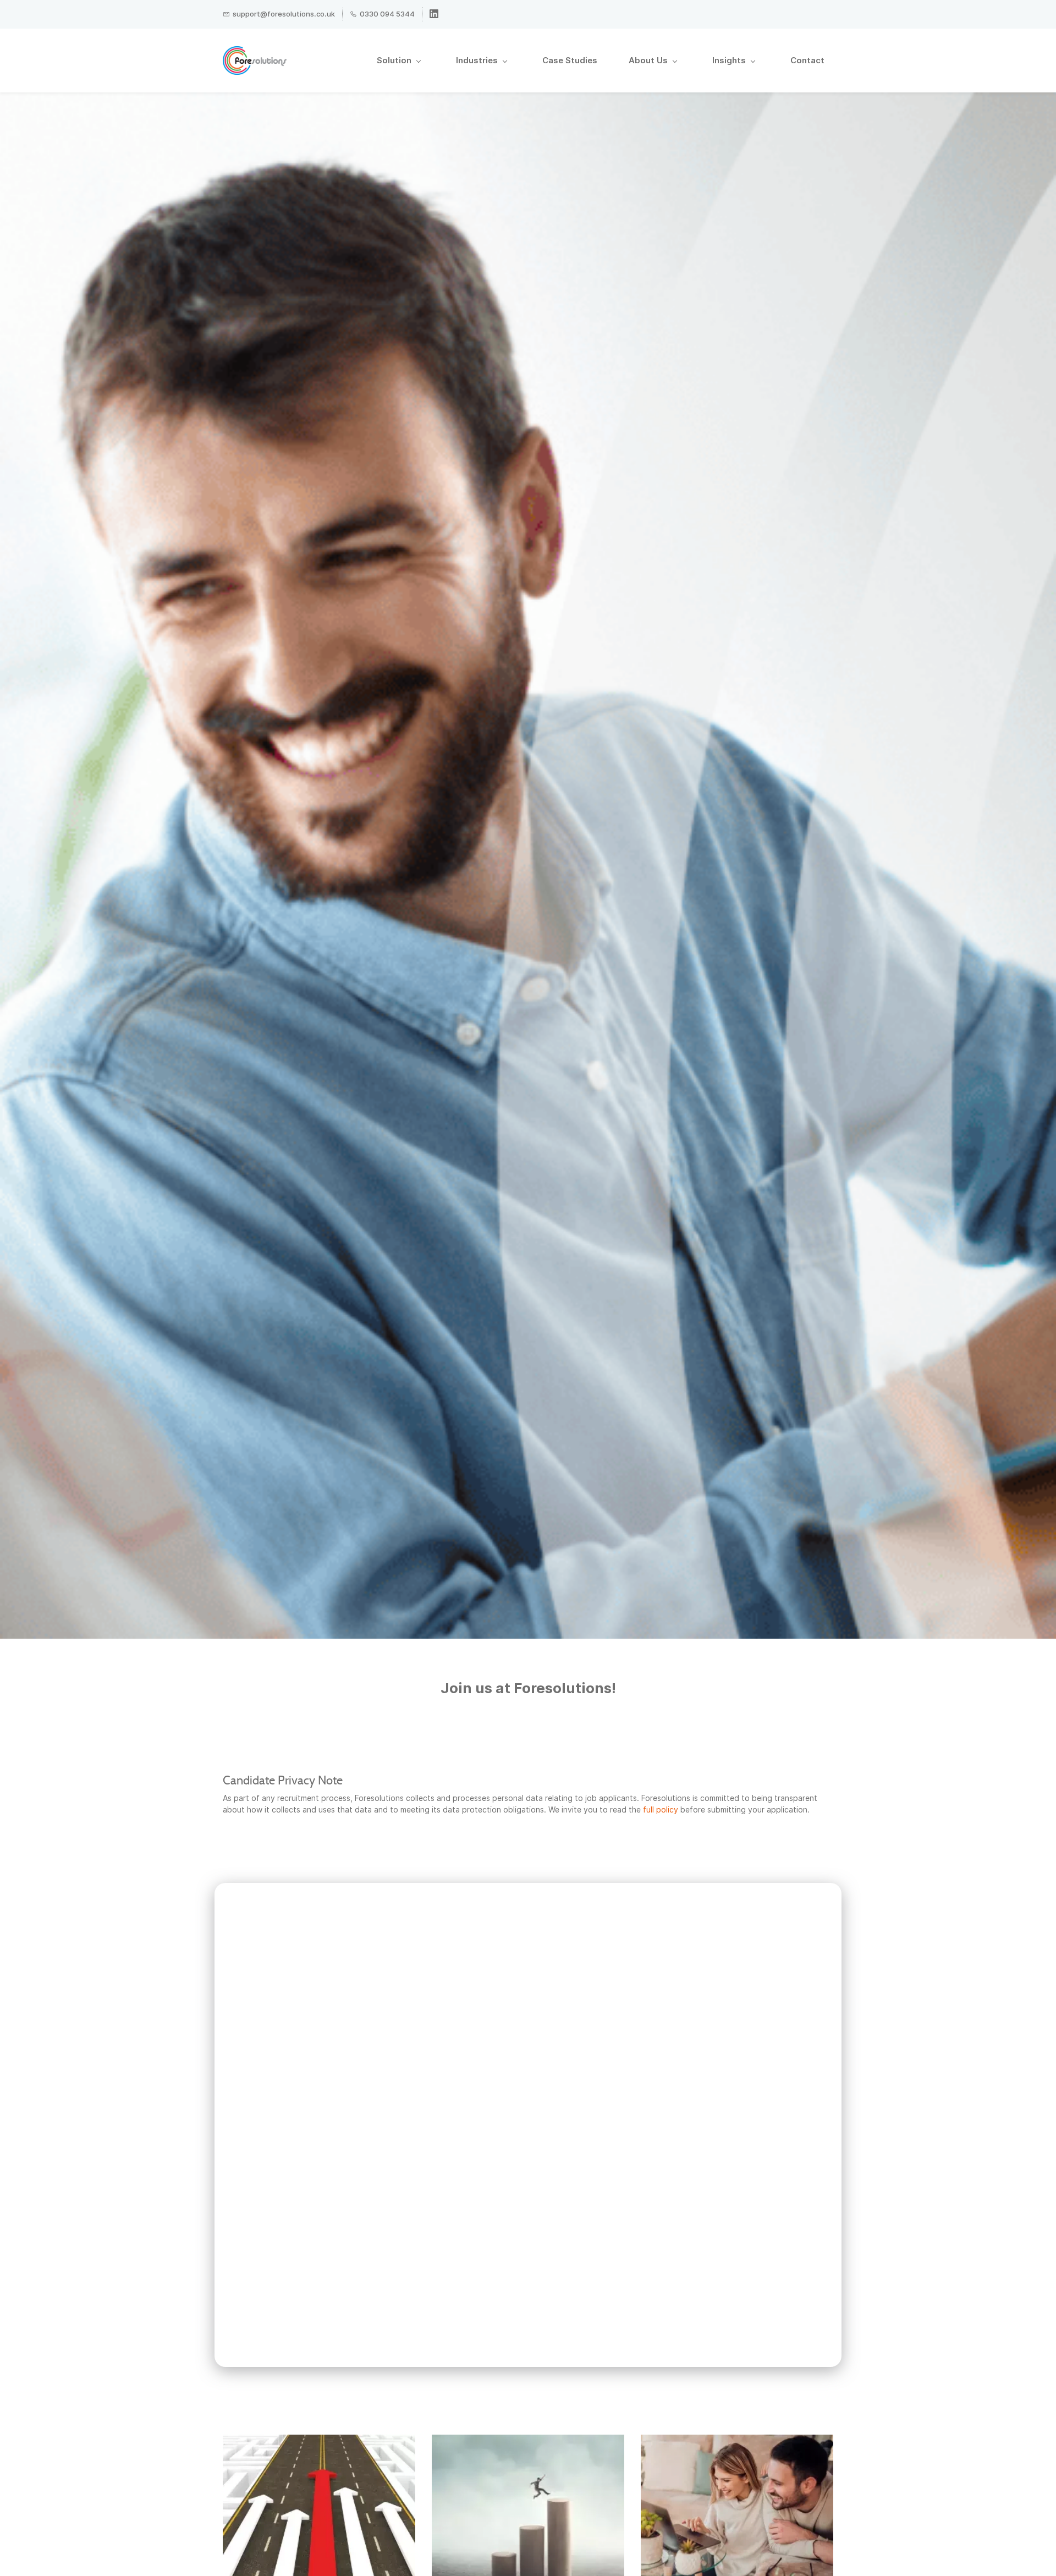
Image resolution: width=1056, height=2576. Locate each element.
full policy (661, 1809)
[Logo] (255, 61)
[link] (319, 2440)
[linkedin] (434, 15)
